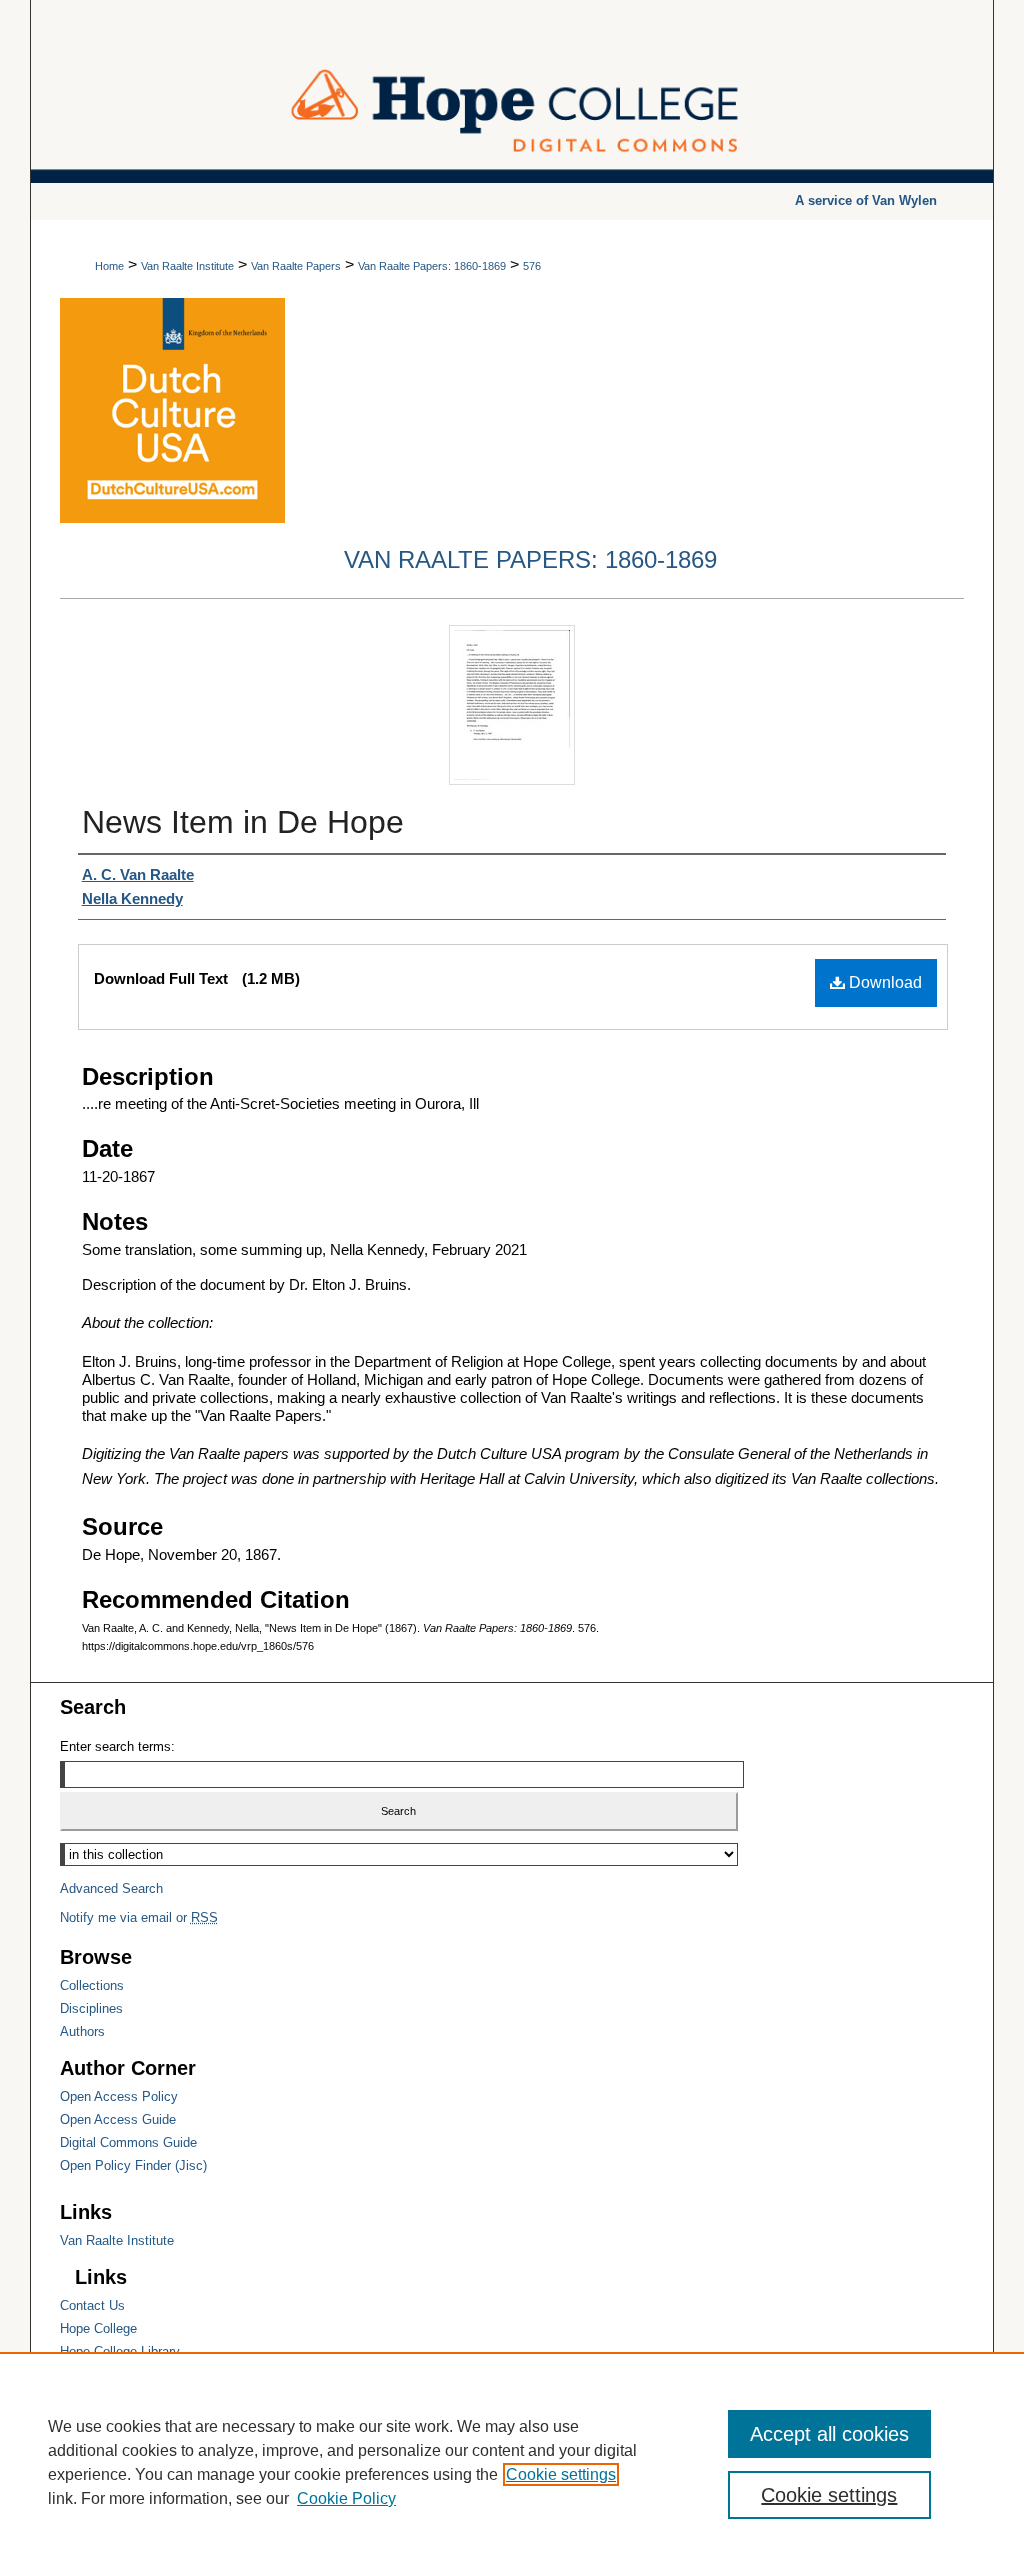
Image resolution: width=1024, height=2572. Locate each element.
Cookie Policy (346, 2498)
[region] (512, 2462)
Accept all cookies (829, 2434)
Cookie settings (561, 2474)
